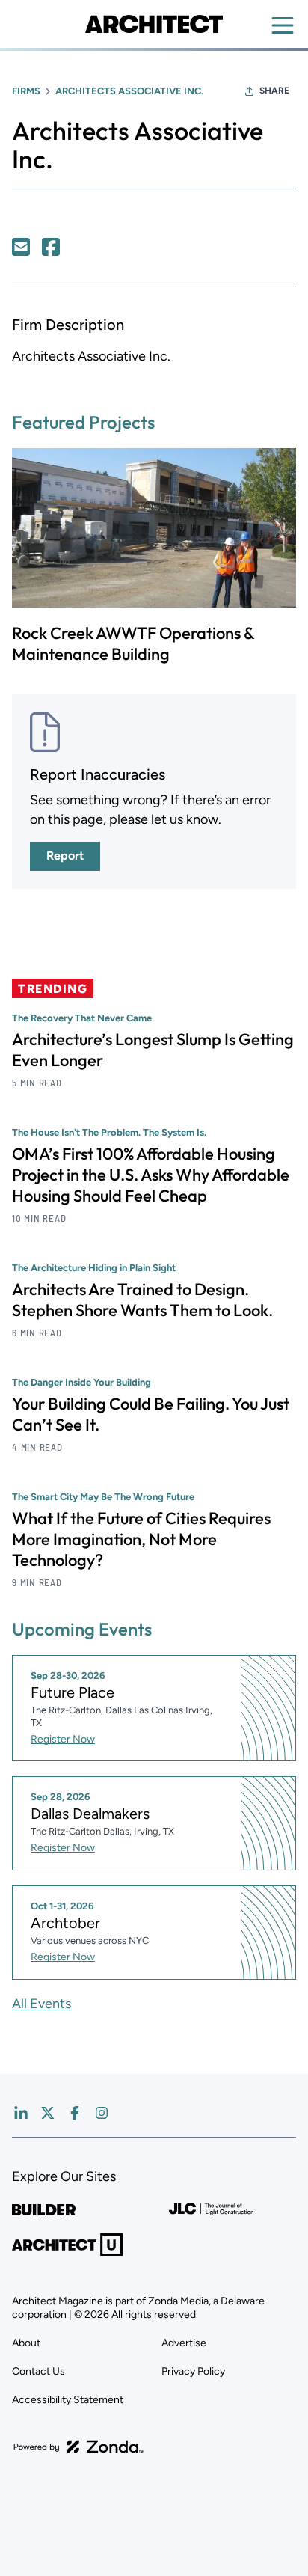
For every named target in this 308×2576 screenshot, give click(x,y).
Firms (26, 91)
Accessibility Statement (68, 2400)
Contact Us (38, 2371)
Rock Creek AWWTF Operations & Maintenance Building (133, 643)
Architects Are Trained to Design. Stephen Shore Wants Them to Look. (142, 1300)
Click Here (21, 247)
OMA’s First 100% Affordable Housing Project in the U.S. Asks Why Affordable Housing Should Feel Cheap (151, 1175)
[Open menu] (283, 25)
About (26, 2343)
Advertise (184, 2343)
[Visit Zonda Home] (78, 2447)
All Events (41, 2004)
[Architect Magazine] (154, 24)
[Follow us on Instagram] (102, 2113)
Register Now (63, 1739)
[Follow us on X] (48, 2113)
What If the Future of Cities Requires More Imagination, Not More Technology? (141, 1539)
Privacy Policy (193, 2371)
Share (274, 91)
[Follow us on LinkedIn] (21, 2113)
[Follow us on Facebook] (75, 2113)
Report (65, 856)
